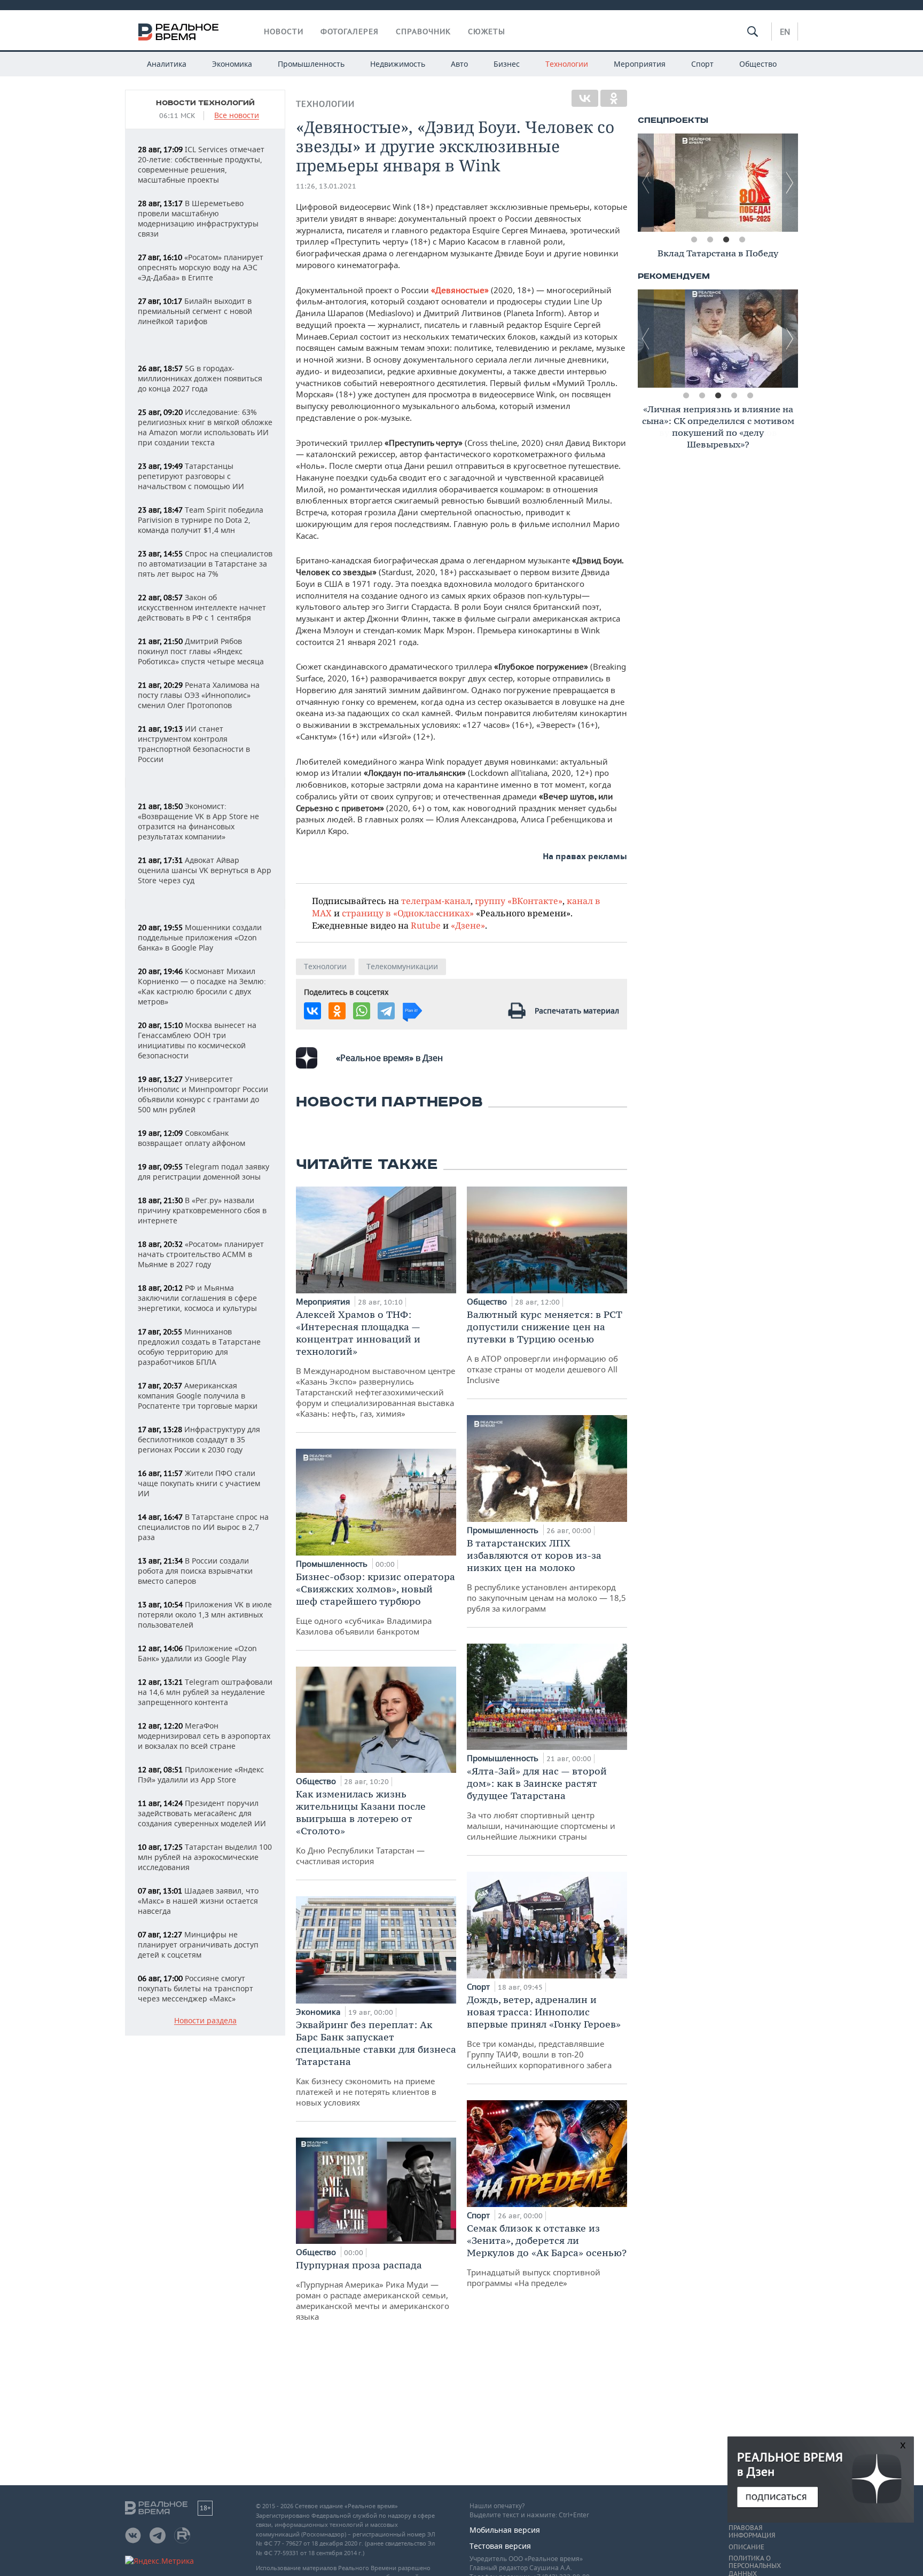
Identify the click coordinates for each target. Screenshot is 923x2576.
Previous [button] (646, 183)
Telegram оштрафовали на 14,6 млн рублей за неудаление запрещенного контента (205, 1692)
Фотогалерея (350, 32)
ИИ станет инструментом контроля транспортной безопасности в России (194, 744)
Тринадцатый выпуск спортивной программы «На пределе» (547, 2255)
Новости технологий (205, 103)
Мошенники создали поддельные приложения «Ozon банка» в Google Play (200, 937)
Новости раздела (205, 2021)
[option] (718, 183)
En (785, 32)
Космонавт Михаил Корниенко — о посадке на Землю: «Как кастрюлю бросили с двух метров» (202, 986)
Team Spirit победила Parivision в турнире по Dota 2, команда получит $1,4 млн (201, 520)
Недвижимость (398, 64)
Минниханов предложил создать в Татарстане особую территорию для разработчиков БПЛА (199, 1347)
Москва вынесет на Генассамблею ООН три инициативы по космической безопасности (197, 1040)
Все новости (237, 116)
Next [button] (790, 183)
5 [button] (750, 396)
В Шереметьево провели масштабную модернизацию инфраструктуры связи (198, 218)
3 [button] (726, 240)
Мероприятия (640, 64)
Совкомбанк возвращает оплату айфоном (191, 1138)
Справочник (423, 32)
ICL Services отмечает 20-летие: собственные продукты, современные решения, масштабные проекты (201, 164)
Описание (746, 2547)
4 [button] (742, 240)
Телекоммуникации (402, 966)
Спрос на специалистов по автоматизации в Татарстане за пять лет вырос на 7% (205, 564)
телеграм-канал (436, 901)
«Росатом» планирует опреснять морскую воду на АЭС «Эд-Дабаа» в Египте (201, 267)
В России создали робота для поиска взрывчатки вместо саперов (195, 1571)
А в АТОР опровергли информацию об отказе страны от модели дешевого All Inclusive (545, 1347)
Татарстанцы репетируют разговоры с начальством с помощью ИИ (191, 476)
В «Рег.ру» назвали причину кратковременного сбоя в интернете (202, 1210)
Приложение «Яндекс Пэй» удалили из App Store (201, 1774)
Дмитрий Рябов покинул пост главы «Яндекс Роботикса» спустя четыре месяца (201, 651)
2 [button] (710, 240)
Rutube (426, 925)
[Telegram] (386, 1011)
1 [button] (694, 240)
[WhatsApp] (362, 1011)
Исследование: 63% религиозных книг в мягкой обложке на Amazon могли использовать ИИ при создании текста (205, 427)
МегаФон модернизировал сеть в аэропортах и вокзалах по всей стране (204, 1736)
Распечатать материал (577, 1011)
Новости (284, 32)
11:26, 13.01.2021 (326, 186)
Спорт (702, 64)
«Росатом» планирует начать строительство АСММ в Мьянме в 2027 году (201, 1254)
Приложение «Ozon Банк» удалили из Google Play (197, 1653)
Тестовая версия (500, 2546)
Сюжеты (487, 32)
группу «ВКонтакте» (519, 901)
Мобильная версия (505, 2530)
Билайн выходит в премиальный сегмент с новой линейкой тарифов (195, 311)
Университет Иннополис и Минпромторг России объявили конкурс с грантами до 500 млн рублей (203, 1094)
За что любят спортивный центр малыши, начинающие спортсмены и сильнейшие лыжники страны (541, 1803)
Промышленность (311, 64)
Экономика (232, 64)
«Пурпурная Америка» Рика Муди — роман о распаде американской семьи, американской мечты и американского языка (373, 2290)
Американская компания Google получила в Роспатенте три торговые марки (198, 1396)
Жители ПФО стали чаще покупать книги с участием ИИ (199, 1483)
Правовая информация (752, 2532)
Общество (758, 64)
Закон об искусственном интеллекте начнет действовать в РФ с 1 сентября (202, 607)
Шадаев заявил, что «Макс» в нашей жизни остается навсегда (198, 1901)
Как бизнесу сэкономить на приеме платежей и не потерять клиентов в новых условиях (376, 2063)
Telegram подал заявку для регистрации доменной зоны (204, 1172)
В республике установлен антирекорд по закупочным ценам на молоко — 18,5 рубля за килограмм (546, 1575)
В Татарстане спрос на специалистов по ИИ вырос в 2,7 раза (203, 1527)
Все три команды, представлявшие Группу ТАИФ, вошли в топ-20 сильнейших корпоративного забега (544, 2032)
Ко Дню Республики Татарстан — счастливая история (361, 1827)
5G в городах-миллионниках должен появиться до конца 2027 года (200, 378)
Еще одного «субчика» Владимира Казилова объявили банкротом (376, 1604)
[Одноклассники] (614, 98)
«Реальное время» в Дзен (389, 1058)
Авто (459, 64)
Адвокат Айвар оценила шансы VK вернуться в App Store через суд (205, 870)
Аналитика (167, 64)
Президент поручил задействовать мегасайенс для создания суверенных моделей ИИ (202, 1813)
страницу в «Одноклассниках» (408, 913)
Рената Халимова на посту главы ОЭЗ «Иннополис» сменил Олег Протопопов (199, 695)
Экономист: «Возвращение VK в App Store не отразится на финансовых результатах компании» (198, 821)
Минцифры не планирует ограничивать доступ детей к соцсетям (198, 1945)
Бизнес (507, 64)
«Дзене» (468, 925)
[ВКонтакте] (585, 98)
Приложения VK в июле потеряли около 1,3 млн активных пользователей (205, 1615)
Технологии (567, 64)
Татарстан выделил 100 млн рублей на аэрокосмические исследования (205, 1857)
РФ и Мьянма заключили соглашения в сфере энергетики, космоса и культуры (197, 1298)
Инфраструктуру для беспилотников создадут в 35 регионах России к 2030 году (199, 1439)
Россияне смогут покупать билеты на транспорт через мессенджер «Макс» (195, 1988)
